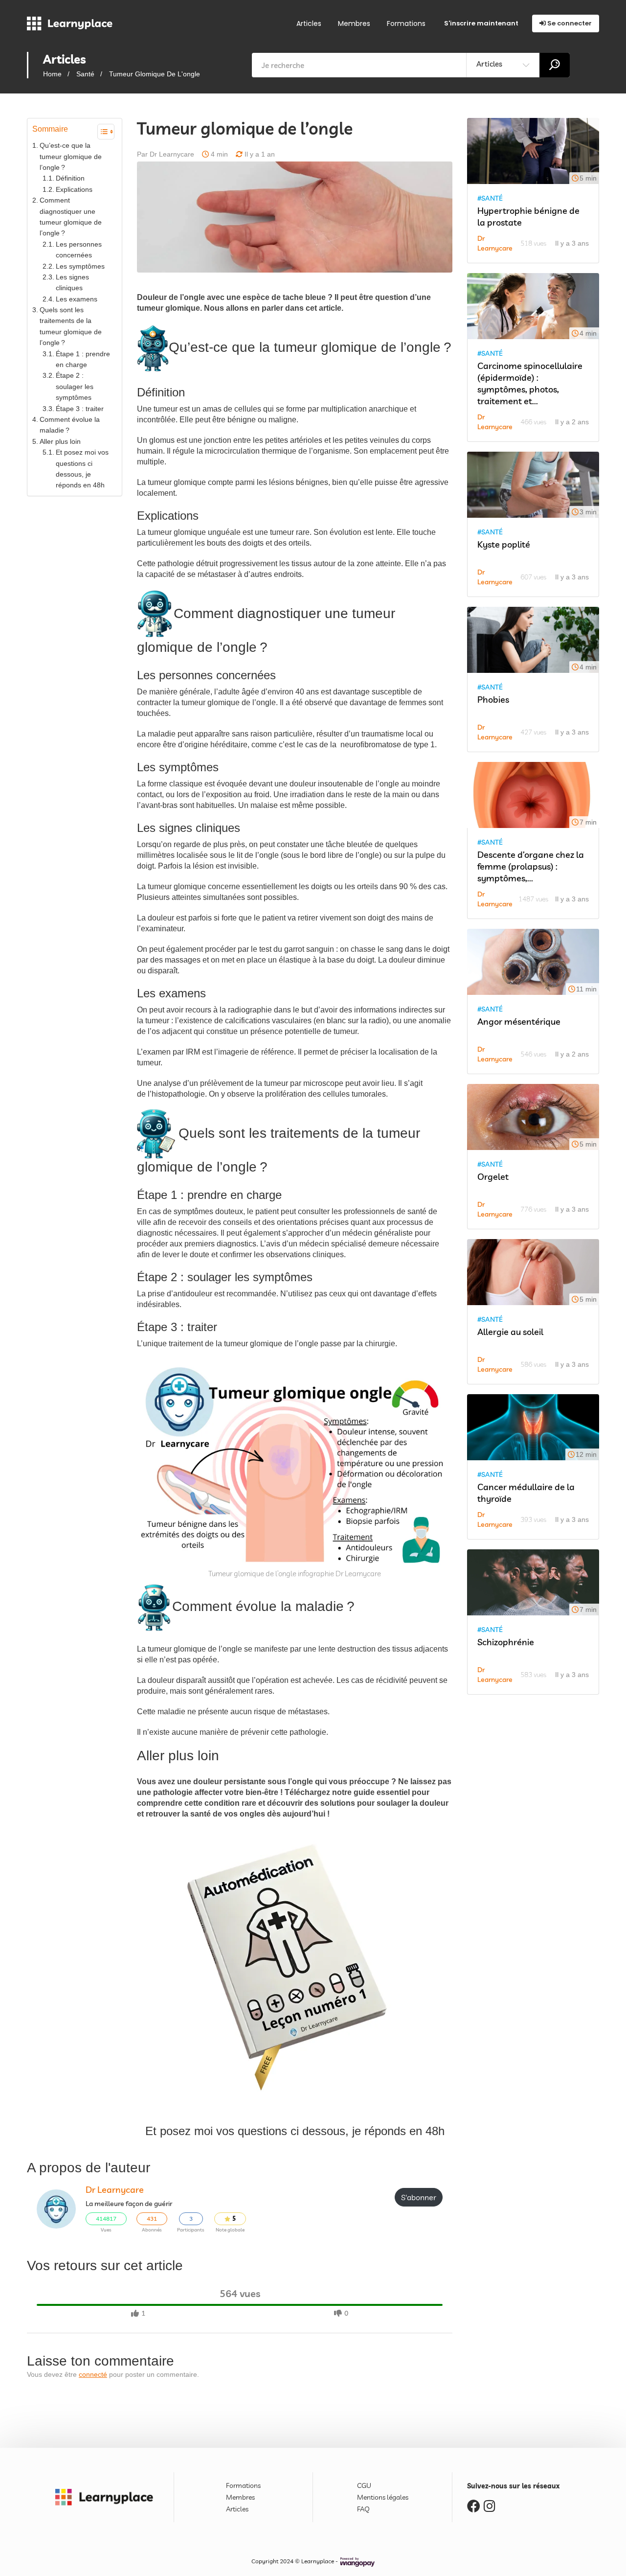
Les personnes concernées (79, 250)
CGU (364, 2485)
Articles (309, 23)
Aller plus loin (60, 441)
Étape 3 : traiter (80, 409)
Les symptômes (80, 266)
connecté (93, 2374)
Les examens (77, 299)
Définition (70, 178)
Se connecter (569, 23)
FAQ (363, 2509)
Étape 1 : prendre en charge (83, 359)
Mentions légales (383, 2497)
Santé (85, 74)
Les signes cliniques (72, 282)
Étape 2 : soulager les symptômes (75, 386)
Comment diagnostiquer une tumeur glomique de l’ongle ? (71, 217)
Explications (74, 189)
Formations (406, 23)
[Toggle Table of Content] (101, 132)
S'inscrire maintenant (481, 23)
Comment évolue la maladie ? (70, 425)
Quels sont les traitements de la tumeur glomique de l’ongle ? (71, 326)
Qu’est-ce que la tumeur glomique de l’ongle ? (71, 156)
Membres (354, 23)
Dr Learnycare (115, 2190)
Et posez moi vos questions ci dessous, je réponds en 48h (82, 469)
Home (52, 74)
